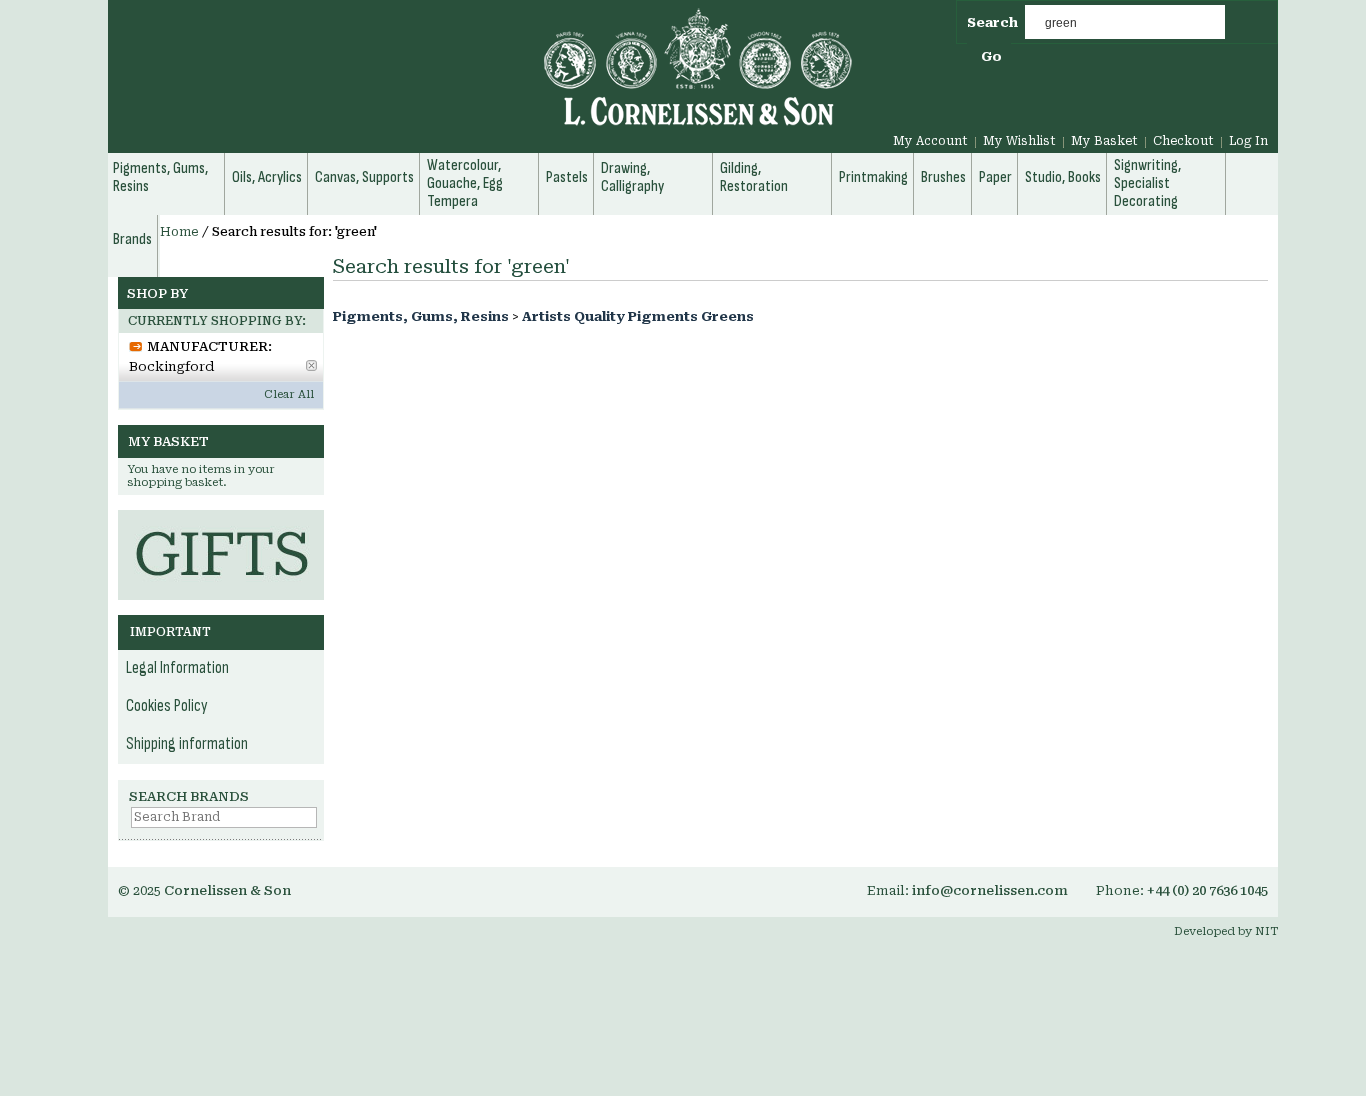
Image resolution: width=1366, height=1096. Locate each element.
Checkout (1183, 141)
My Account (930, 141)
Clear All (289, 394)
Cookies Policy (167, 706)
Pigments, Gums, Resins (421, 316)
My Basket (1104, 141)
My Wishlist (1019, 141)
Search (992, 22)
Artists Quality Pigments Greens (638, 316)
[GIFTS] (221, 519)
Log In (1248, 141)
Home (179, 232)
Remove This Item (311, 365)
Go (991, 56)
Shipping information (187, 744)
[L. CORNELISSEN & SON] (483, 78)
